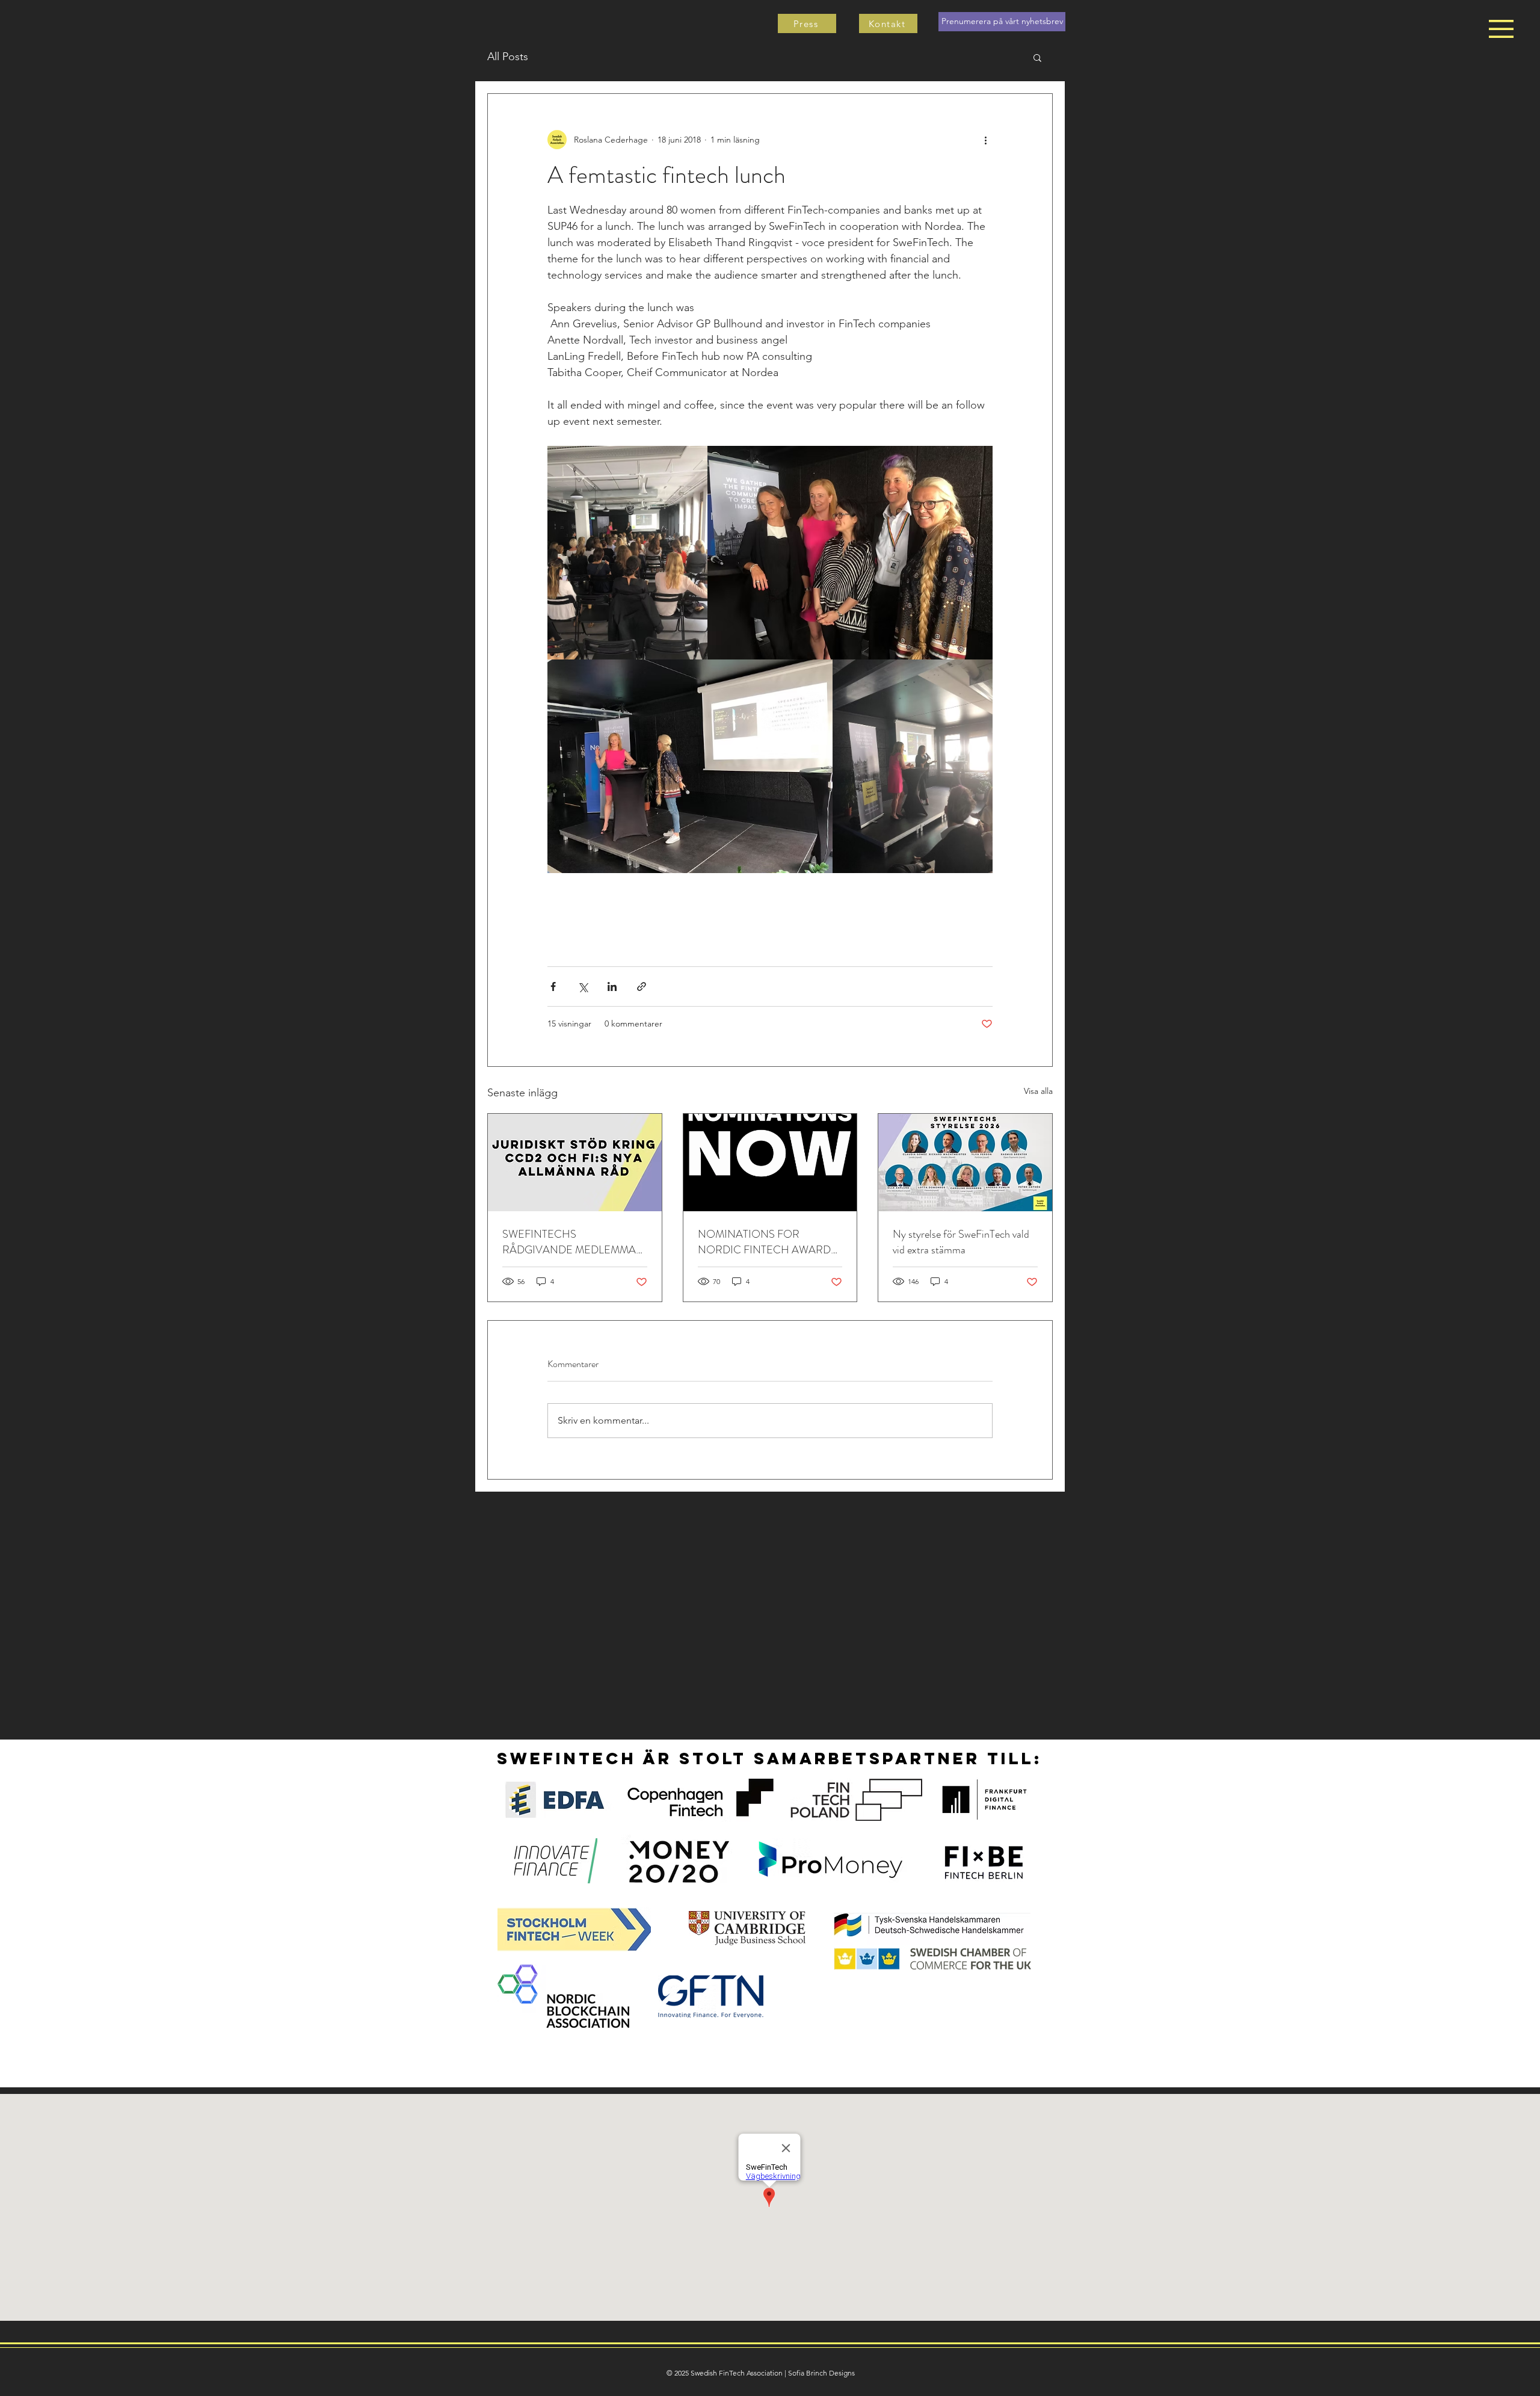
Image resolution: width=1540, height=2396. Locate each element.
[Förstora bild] (627, 553)
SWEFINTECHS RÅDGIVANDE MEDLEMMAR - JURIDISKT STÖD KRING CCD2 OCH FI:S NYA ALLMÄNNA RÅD (573, 1242)
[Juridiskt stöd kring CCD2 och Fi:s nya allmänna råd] (575, 1162)
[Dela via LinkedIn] (612, 986)
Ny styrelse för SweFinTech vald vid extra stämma (961, 1242)
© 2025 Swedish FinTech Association (725, 2373)
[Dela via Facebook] (553, 986)
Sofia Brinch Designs (821, 2373)
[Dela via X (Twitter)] (583, 986)
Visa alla (1038, 1091)
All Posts (508, 57)
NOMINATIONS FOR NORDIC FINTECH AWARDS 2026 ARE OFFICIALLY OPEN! (767, 1242)
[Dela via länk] (642, 986)
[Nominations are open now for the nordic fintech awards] (770, 1162)
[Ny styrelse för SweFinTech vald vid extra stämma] (965, 1162)
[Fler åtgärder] (985, 140)
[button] (1501, 29)
